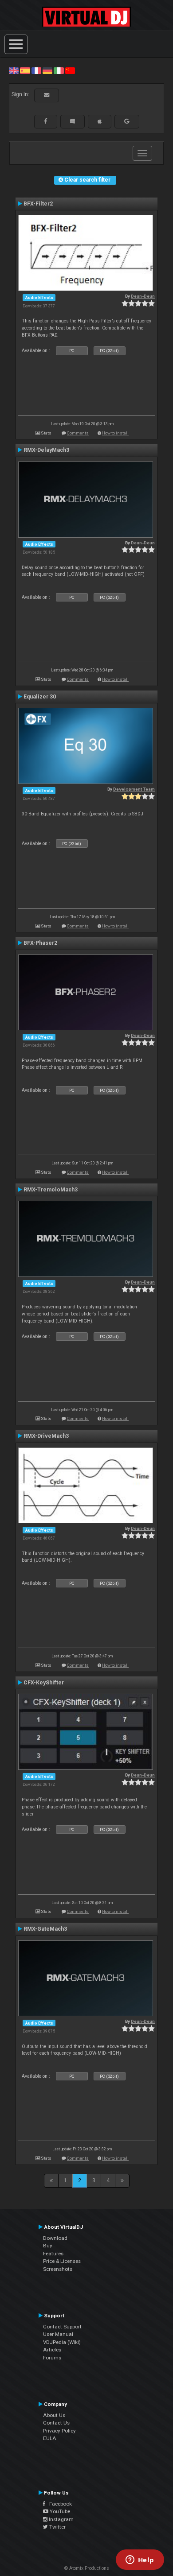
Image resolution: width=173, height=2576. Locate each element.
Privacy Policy (59, 2431)
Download (55, 2238)
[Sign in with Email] (47, 95)
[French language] (36, 70)
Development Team (134, 789)
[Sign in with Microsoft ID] (73, 121)
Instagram (61, 2519)
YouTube (59, 2511)
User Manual (58, 2334)
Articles (52, 2350)
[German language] (47, 70)
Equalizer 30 (40, 697)
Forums (52, 2358)
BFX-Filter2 (38, 204)
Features (53, 2254)
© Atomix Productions (87, 2568)
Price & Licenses (62, 2261)
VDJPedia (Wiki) (62, 2342)
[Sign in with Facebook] (46, 121)
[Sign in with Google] (127, 121)
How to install (115, 433)
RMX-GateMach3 (45, 1929)
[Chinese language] (70, 70)
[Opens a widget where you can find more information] (140, 2560)
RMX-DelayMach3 (46, 450)
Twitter (57, 2527)
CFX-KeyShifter (44, 1683)
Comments (78, 433)
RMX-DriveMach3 (46, 1436)
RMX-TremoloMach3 (51, 1190)
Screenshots (58, 2269)
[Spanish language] (25, 70)
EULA (50, 2438)
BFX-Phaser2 (40, 943)
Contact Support (62, 2327)
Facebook (59, 2504)
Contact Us (56, 2423)
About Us (54, 2415)
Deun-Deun (143, 296)
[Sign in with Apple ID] (100, 121)
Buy (48, 2246)
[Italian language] (59, 70)
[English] (14, 70)
